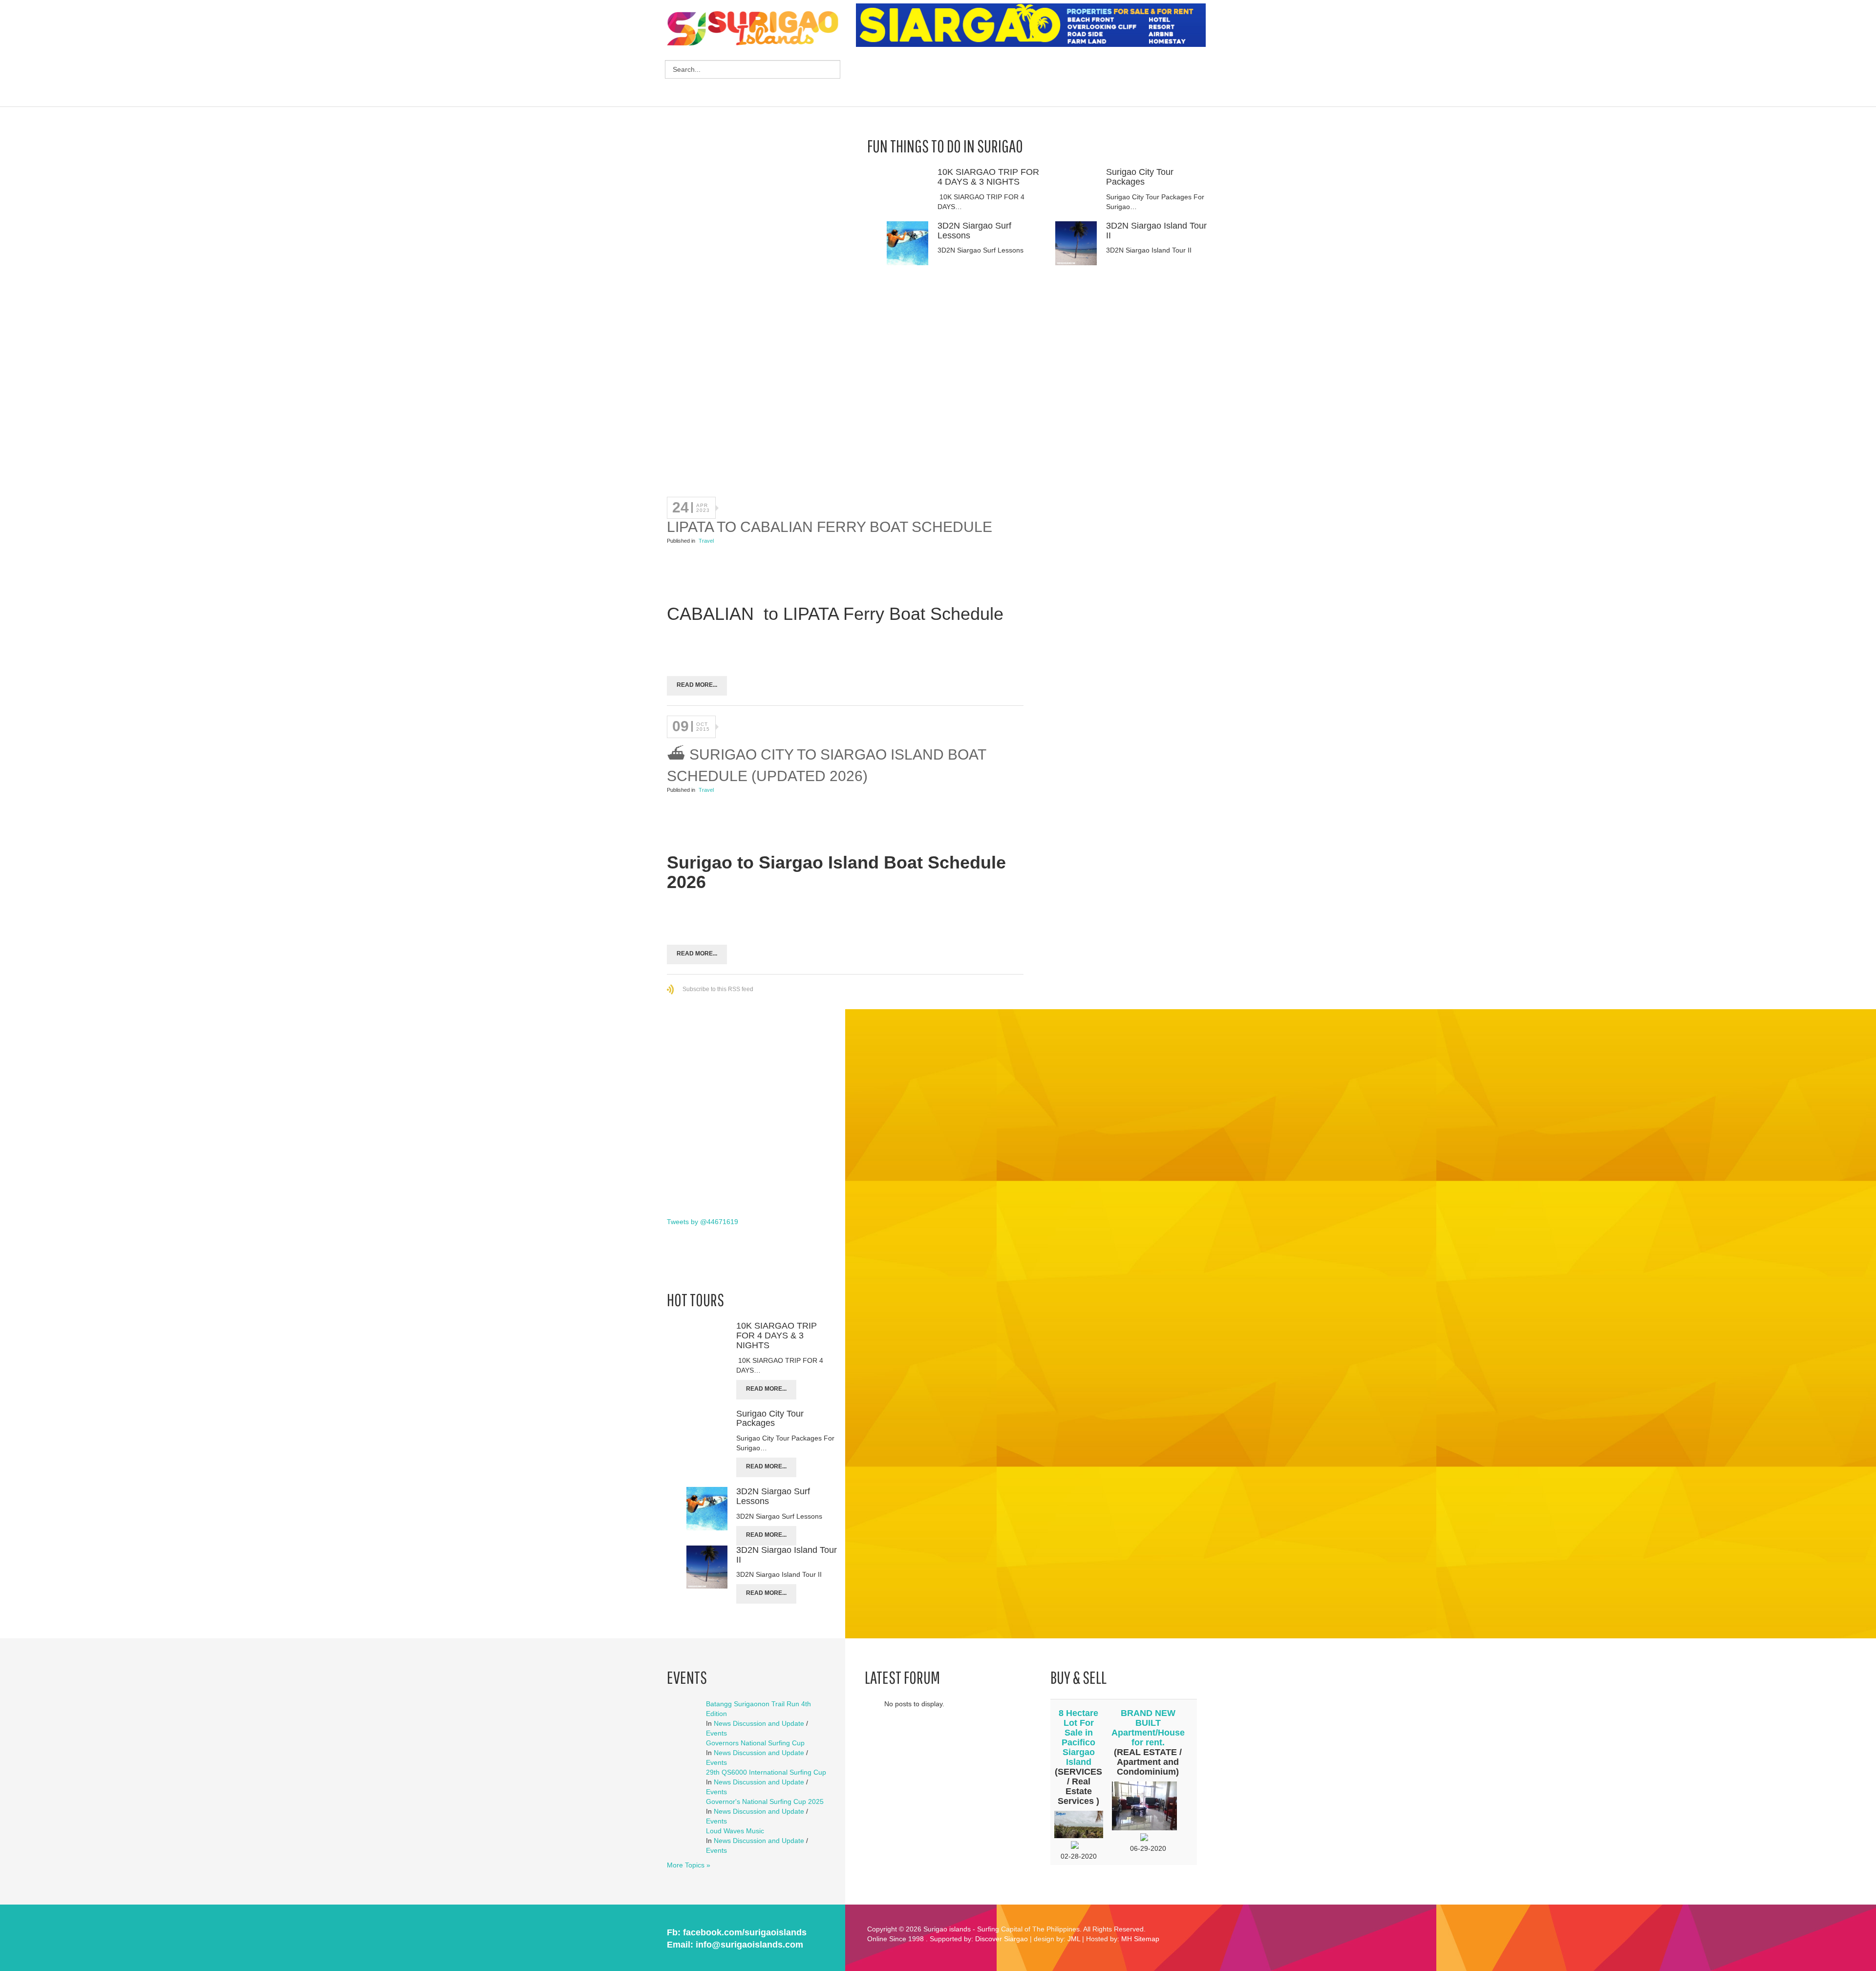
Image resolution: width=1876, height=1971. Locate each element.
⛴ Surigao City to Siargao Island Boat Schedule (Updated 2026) (826, 765)
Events (716, 1733)
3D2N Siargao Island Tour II (1156, 231)
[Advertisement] (1034, 78)
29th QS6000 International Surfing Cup (766, 1772)
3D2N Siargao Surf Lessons (974, 231)
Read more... (697, 685)
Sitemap (1147, 1939)
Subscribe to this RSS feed (718, 989)
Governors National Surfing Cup (755, 1743)
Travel (706, 541)
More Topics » (689, 1865)
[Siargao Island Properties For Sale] (1034, 25)
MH (1127, 1939)
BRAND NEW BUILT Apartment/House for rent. (1148, 1728)
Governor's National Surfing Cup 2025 (765, 1801)
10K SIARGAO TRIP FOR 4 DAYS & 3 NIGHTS (988, 177)
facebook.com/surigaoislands (745, 1932)
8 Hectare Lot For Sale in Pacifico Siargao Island (1078, 1738)
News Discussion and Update (759, 1723)
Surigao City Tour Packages (1140, 177)
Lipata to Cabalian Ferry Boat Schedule (830, 527)
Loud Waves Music (735, 1831)
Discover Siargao (1002, 1939)
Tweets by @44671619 (703, 1222)
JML (1074, 1939)
